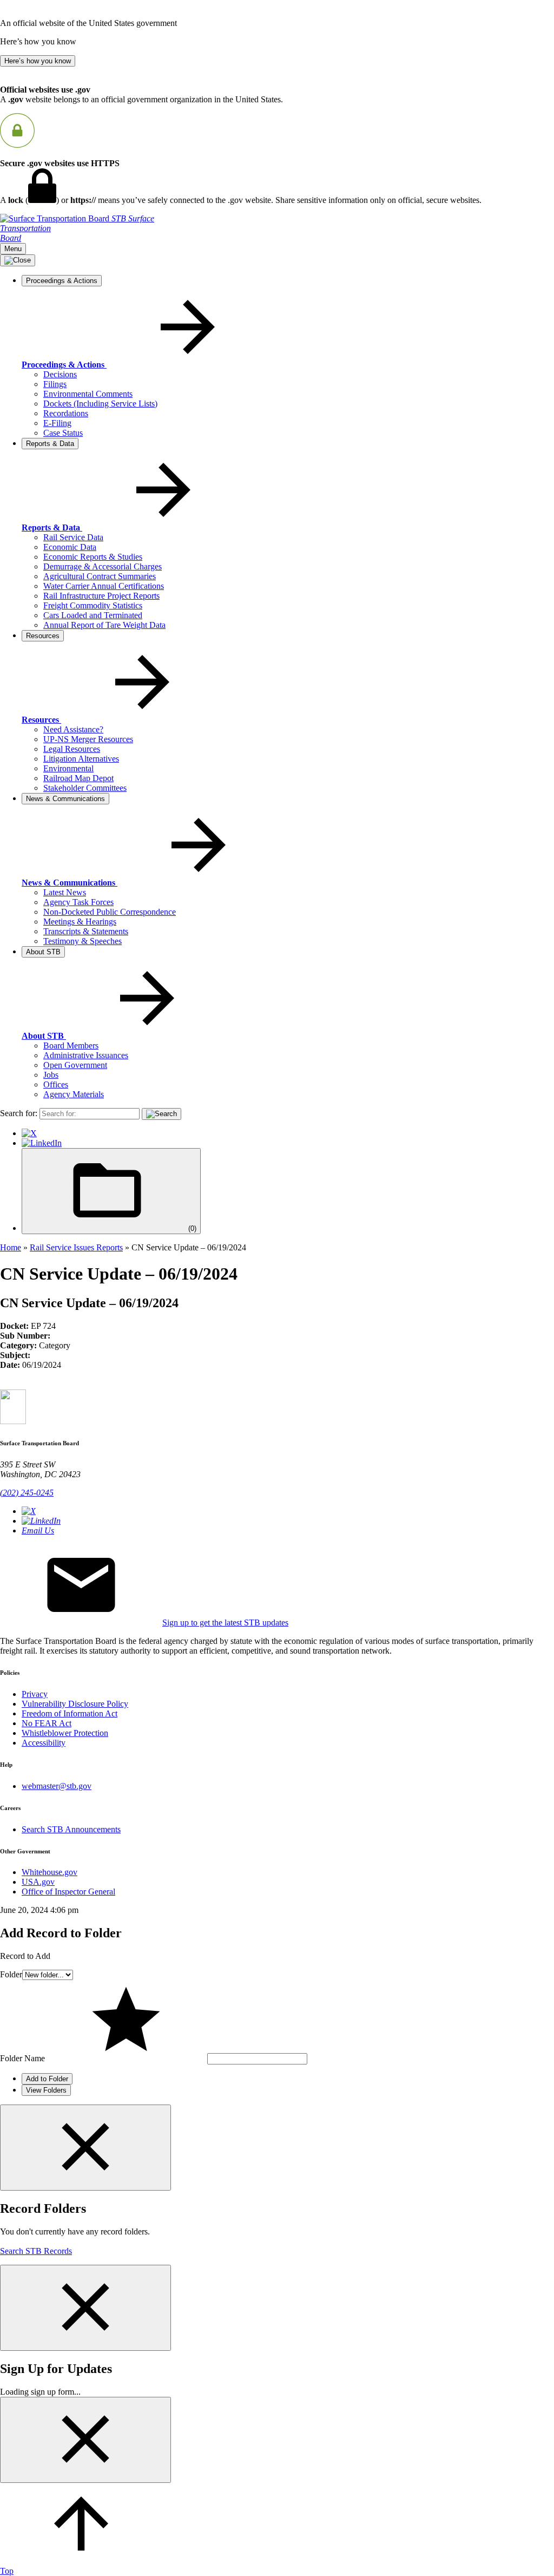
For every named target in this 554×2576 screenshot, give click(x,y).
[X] (29, 1133)
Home (11, 1247)
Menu (13, 249)
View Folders (46, 2090)
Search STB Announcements (71, 1829)
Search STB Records (36, 2251)
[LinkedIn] (42, 1143)
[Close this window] (85, 2148)
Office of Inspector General (68, 1892)
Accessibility (44, 1743)
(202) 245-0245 (27, 1493)
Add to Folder (47, 2079)
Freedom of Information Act (70, 1713)
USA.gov (38, 1882)
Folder (11, 1974)
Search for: (19, 1113)
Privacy (35, 1694)
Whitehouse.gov (50, 1872)
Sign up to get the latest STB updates (225, 1623)
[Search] (161, 1114)
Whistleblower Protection (65, 1733)
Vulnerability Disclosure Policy (75, 1704)
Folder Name (22, 2058)
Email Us (38, 1530)
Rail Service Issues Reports (76, 1247)
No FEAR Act (47, 1723)
